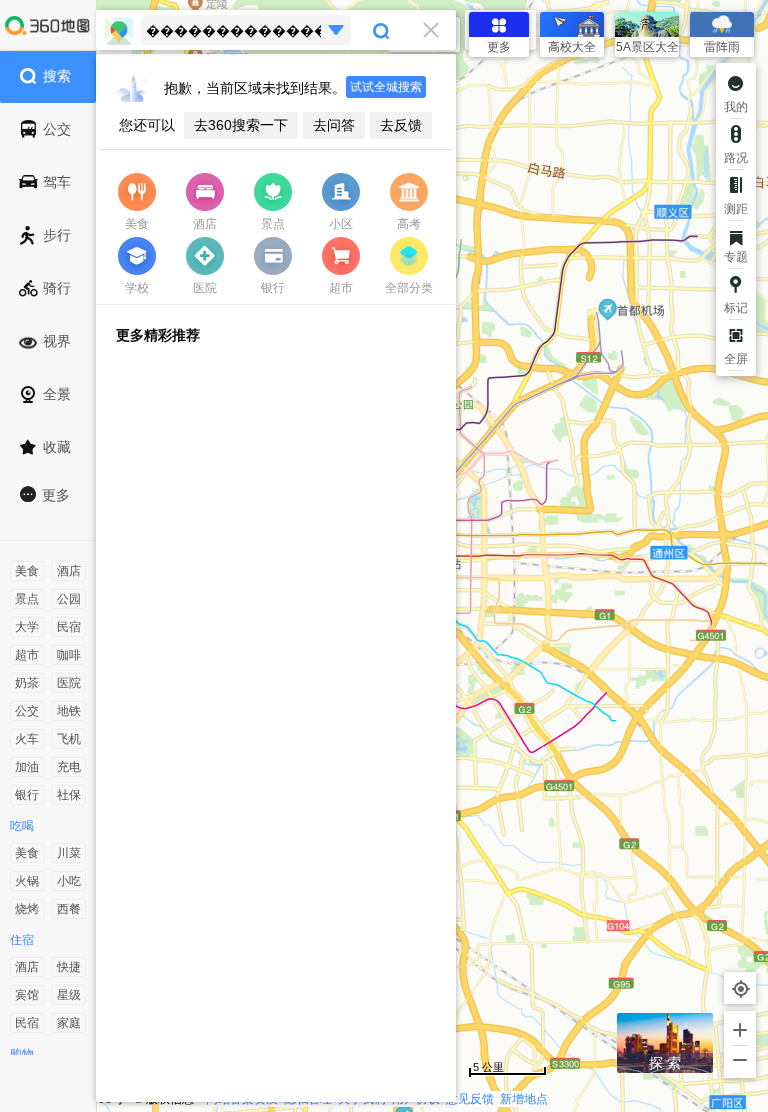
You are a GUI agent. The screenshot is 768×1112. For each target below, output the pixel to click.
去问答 (334, 125)
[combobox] (276, 30)
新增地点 (524, 1099)
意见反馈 (470, 1099)
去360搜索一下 (241, 125)
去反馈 (401, 125)
